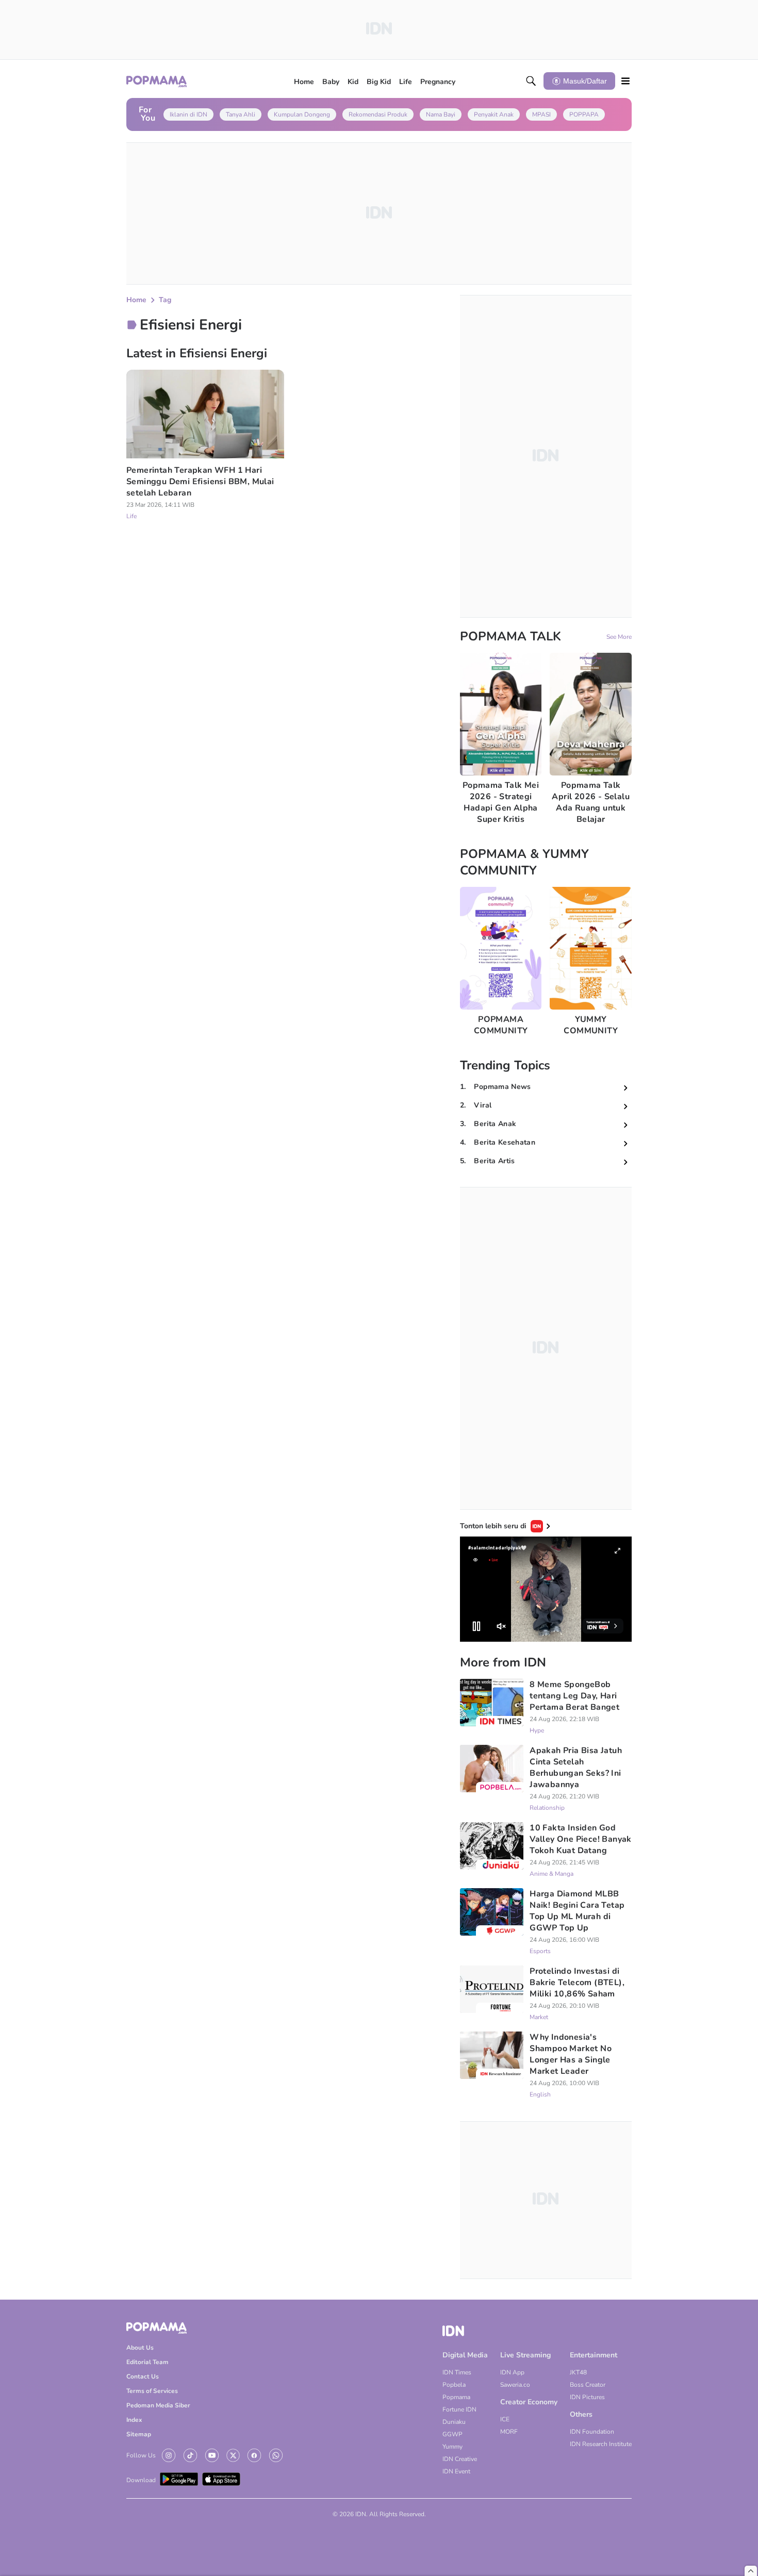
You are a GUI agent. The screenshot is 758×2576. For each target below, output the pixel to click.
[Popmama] (157, 81)
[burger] (625, 81)
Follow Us (141, 2455)
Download (141, 2480)
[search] (531, 81)
